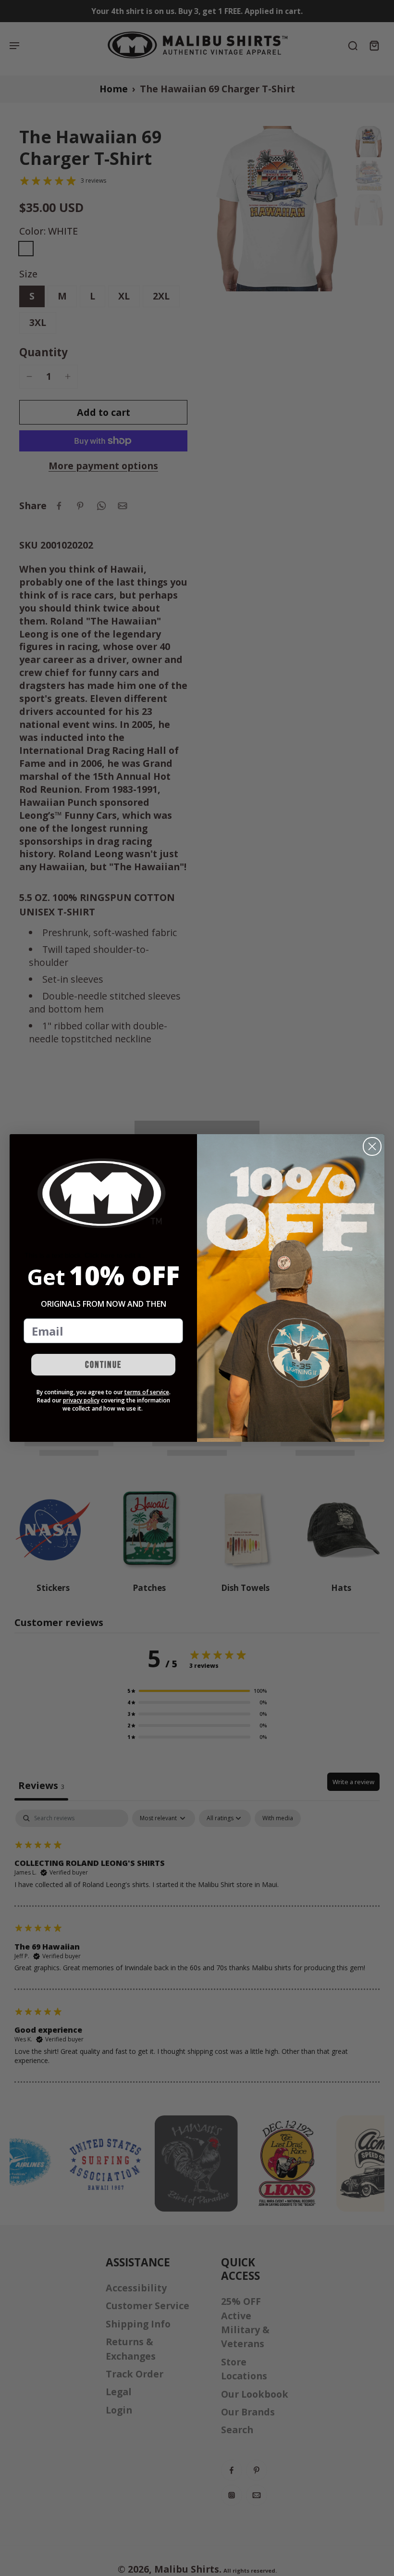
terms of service (147, 1392)
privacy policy (81, 1400)
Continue (103, 1365)
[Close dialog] (372, 1146)
